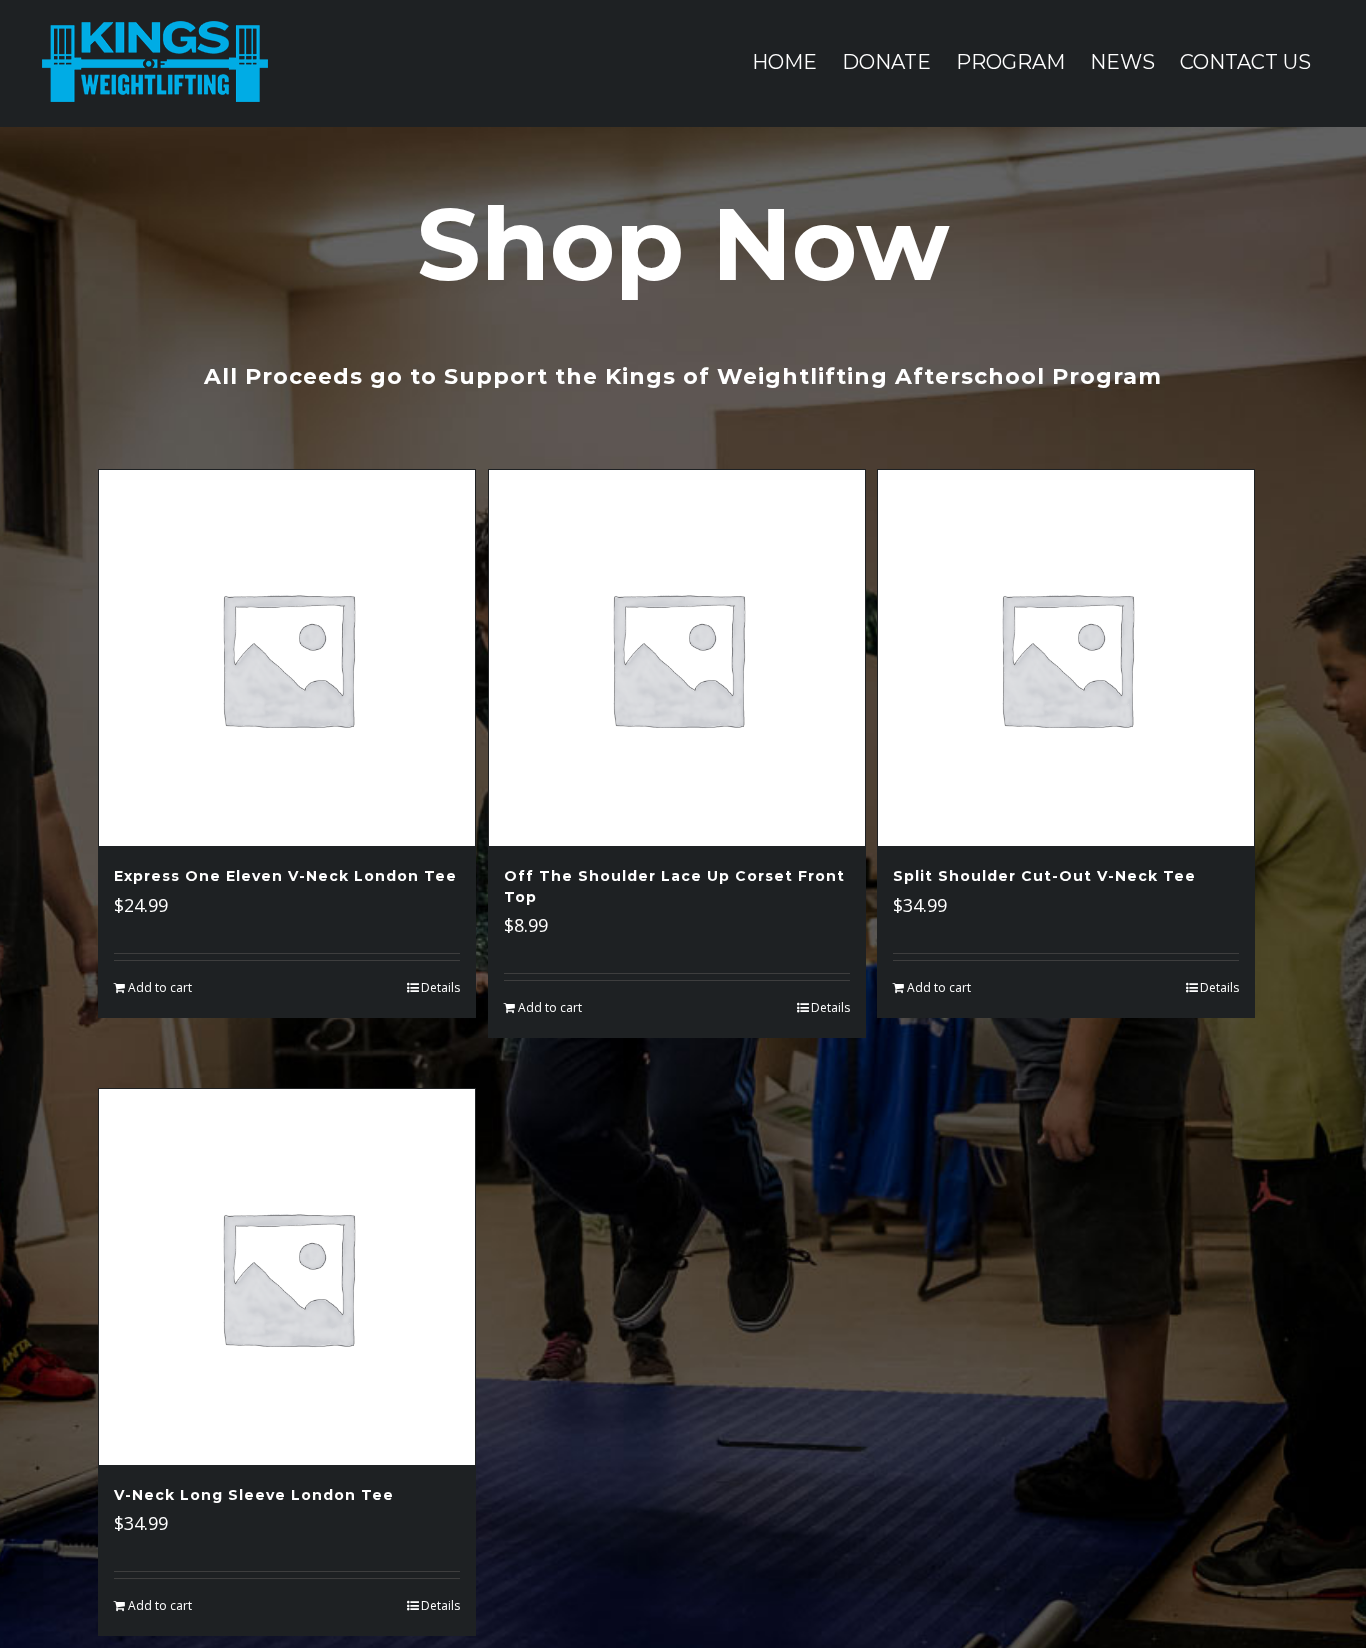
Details (440, 987)
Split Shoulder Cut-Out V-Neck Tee (1044, 876)
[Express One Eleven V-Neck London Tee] (287, 658)
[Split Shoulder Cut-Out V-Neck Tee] (1066, 658)
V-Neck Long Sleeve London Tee (254, 1495)
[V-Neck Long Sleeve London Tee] (287, 1277)
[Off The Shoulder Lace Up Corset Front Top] (677, 658)
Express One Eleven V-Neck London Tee (285, 876)
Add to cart (160, 987)
